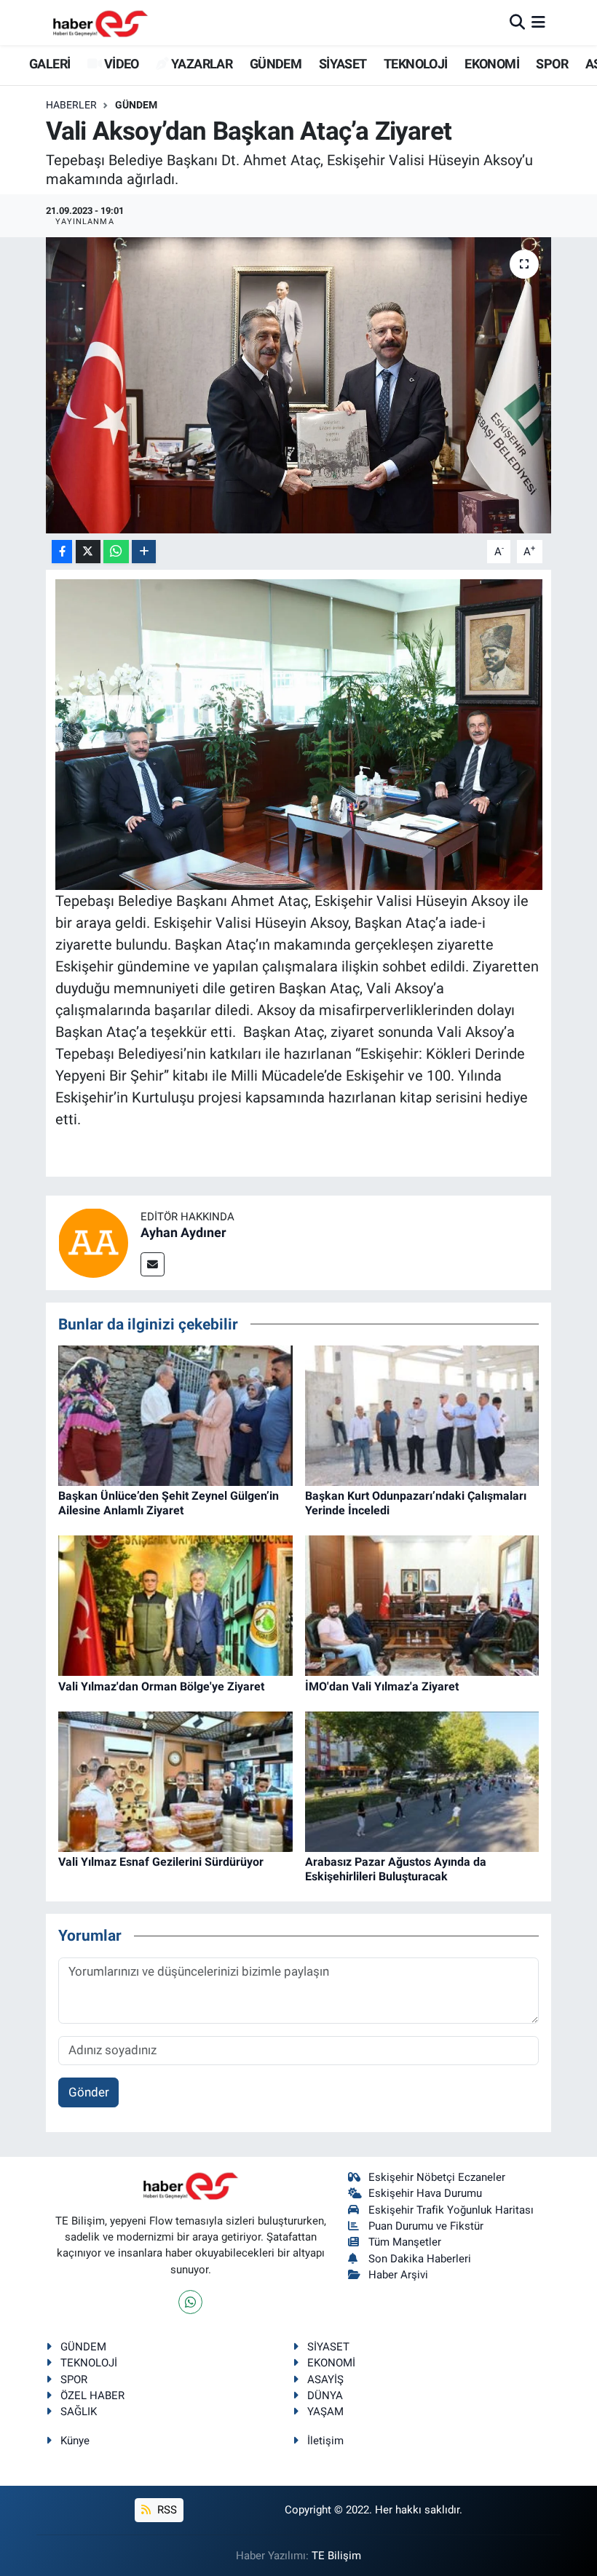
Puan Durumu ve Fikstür (426, 2226)
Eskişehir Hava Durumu (425, 2193)
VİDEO (120, 64)
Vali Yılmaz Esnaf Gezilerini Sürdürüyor (161, 1862)
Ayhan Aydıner (183, 1232)
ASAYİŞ (325, 2380)
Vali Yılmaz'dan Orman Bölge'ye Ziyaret (161, 1686)
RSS (166, 2510)
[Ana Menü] (538, 22)
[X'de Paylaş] (88, 552)
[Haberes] (100, 22)
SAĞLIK (79, 2412)
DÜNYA (325, 2396)
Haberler (71, 105)
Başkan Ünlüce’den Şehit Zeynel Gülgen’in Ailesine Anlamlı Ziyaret (169, 1503)
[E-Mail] (153, 1264)
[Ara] (517, 22)
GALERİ (48, 64)
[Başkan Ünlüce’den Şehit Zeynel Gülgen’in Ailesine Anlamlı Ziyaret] (175, 1415)
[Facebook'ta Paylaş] (62, 552)
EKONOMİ (492, 64)
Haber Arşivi (398, 2275)
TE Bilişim (336, 2556)
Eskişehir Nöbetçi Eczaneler (437, 2177)
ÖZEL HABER (92, 2396)
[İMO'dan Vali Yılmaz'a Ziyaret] (422, 1605)
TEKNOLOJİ (416, 64)
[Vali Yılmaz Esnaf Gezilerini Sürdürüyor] (175, 1781)
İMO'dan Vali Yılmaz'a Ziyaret (382, 1686)
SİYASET (343, 64)
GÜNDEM (276, 64)
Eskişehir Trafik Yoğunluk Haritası (451, 2210)
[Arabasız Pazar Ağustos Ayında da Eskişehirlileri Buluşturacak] (422, 1781)
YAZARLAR (201, 64)
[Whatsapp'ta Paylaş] (116, 552)
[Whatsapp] (190, 2302)
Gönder (89, 2092)
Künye (75, 2441)
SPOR (552, 64)
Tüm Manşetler (405, 2242)
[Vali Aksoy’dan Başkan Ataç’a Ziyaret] (299, 385)
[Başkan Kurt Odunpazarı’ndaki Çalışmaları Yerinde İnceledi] (422, 1415)
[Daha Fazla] (144, 552)
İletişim (325, 2441)
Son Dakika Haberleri (420, 2259)
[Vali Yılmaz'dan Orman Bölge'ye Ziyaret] (175, 1605)
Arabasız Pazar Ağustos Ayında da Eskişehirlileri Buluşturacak (396, 1869)
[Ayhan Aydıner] (93, 1241)
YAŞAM (325, 2412)
